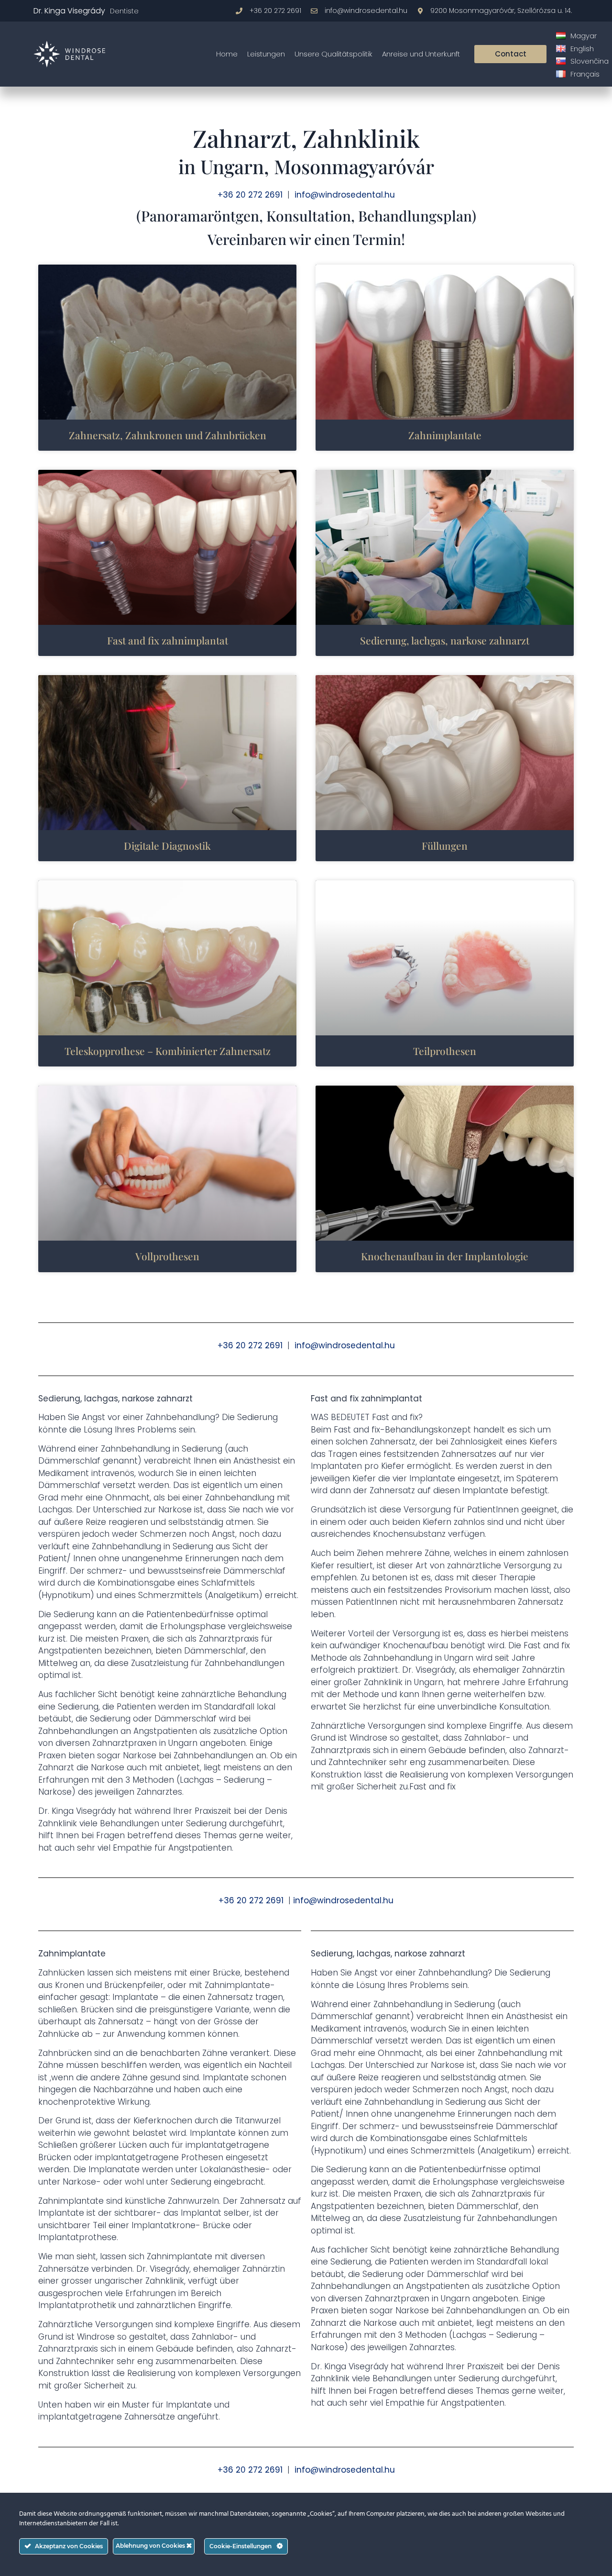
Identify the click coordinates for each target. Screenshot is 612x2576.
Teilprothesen (445, 1051)
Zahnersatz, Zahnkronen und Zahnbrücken (168, 435)
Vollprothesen (167, 1256)
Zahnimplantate (445, 435)
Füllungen (445, 845)
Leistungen (266, 54)
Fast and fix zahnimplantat (168, 640)
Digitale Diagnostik (167, 845)
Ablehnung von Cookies (151, 2546)
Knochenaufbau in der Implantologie (445, 1256)
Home (227, 54)
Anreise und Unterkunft (421, 54)
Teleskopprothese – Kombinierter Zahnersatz (168, 1051)
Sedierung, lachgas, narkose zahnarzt (445, 640)
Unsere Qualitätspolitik (333, 54)
